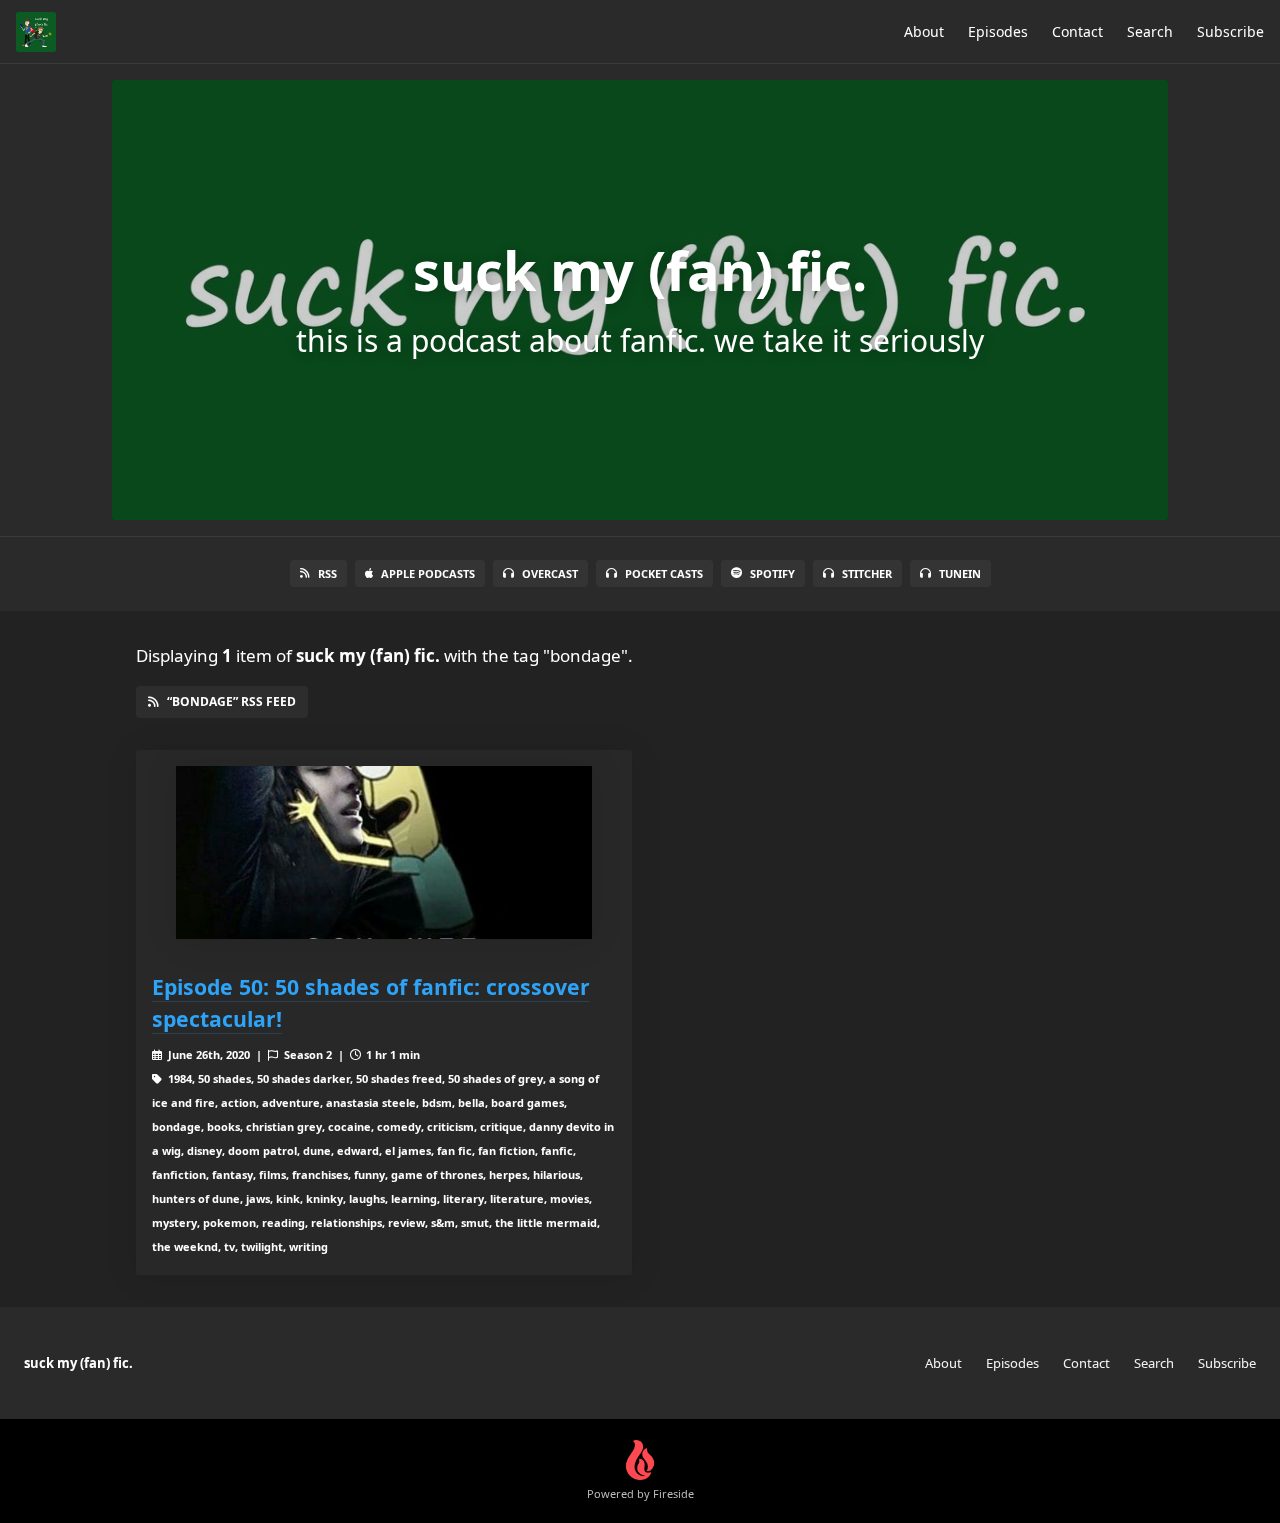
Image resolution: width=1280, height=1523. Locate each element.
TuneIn (960, 573)
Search (1150, 31)
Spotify (772, 573)
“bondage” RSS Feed (231, 701)
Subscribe (1230, 31)
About (924, 31)
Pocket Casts (664, 573)
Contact (1077, 31)
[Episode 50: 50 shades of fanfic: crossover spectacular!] (384, 852)
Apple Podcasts (428, 573)
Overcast (550, 573)
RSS (327, 573)
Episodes (998, 31)
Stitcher (867, 573)
